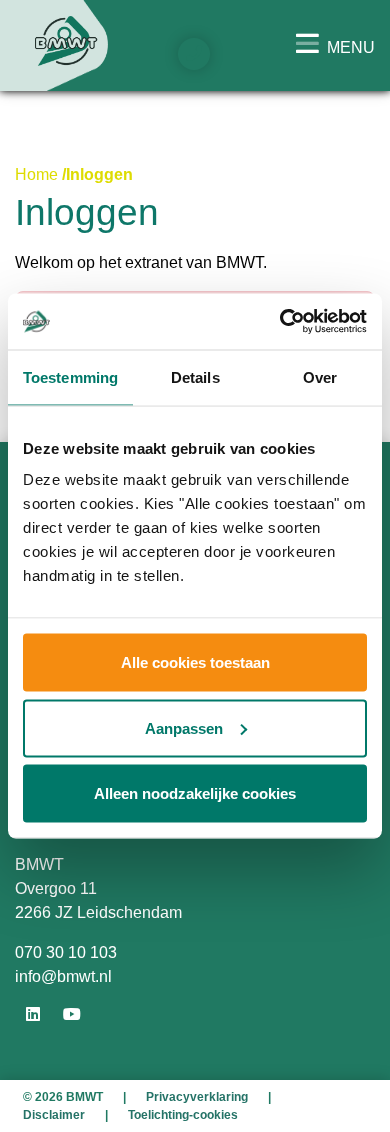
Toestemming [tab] (70, 376)
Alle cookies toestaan (195, 662)
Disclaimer (54, 1115)
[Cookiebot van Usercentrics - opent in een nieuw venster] (280, 322)
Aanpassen (184, 727)
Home (36, 174)
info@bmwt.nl (63, 976)
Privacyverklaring (197, 1097)
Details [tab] (195, 376)
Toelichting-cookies (183, 1115)
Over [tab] (320, 376)
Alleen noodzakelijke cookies (195, 793)
